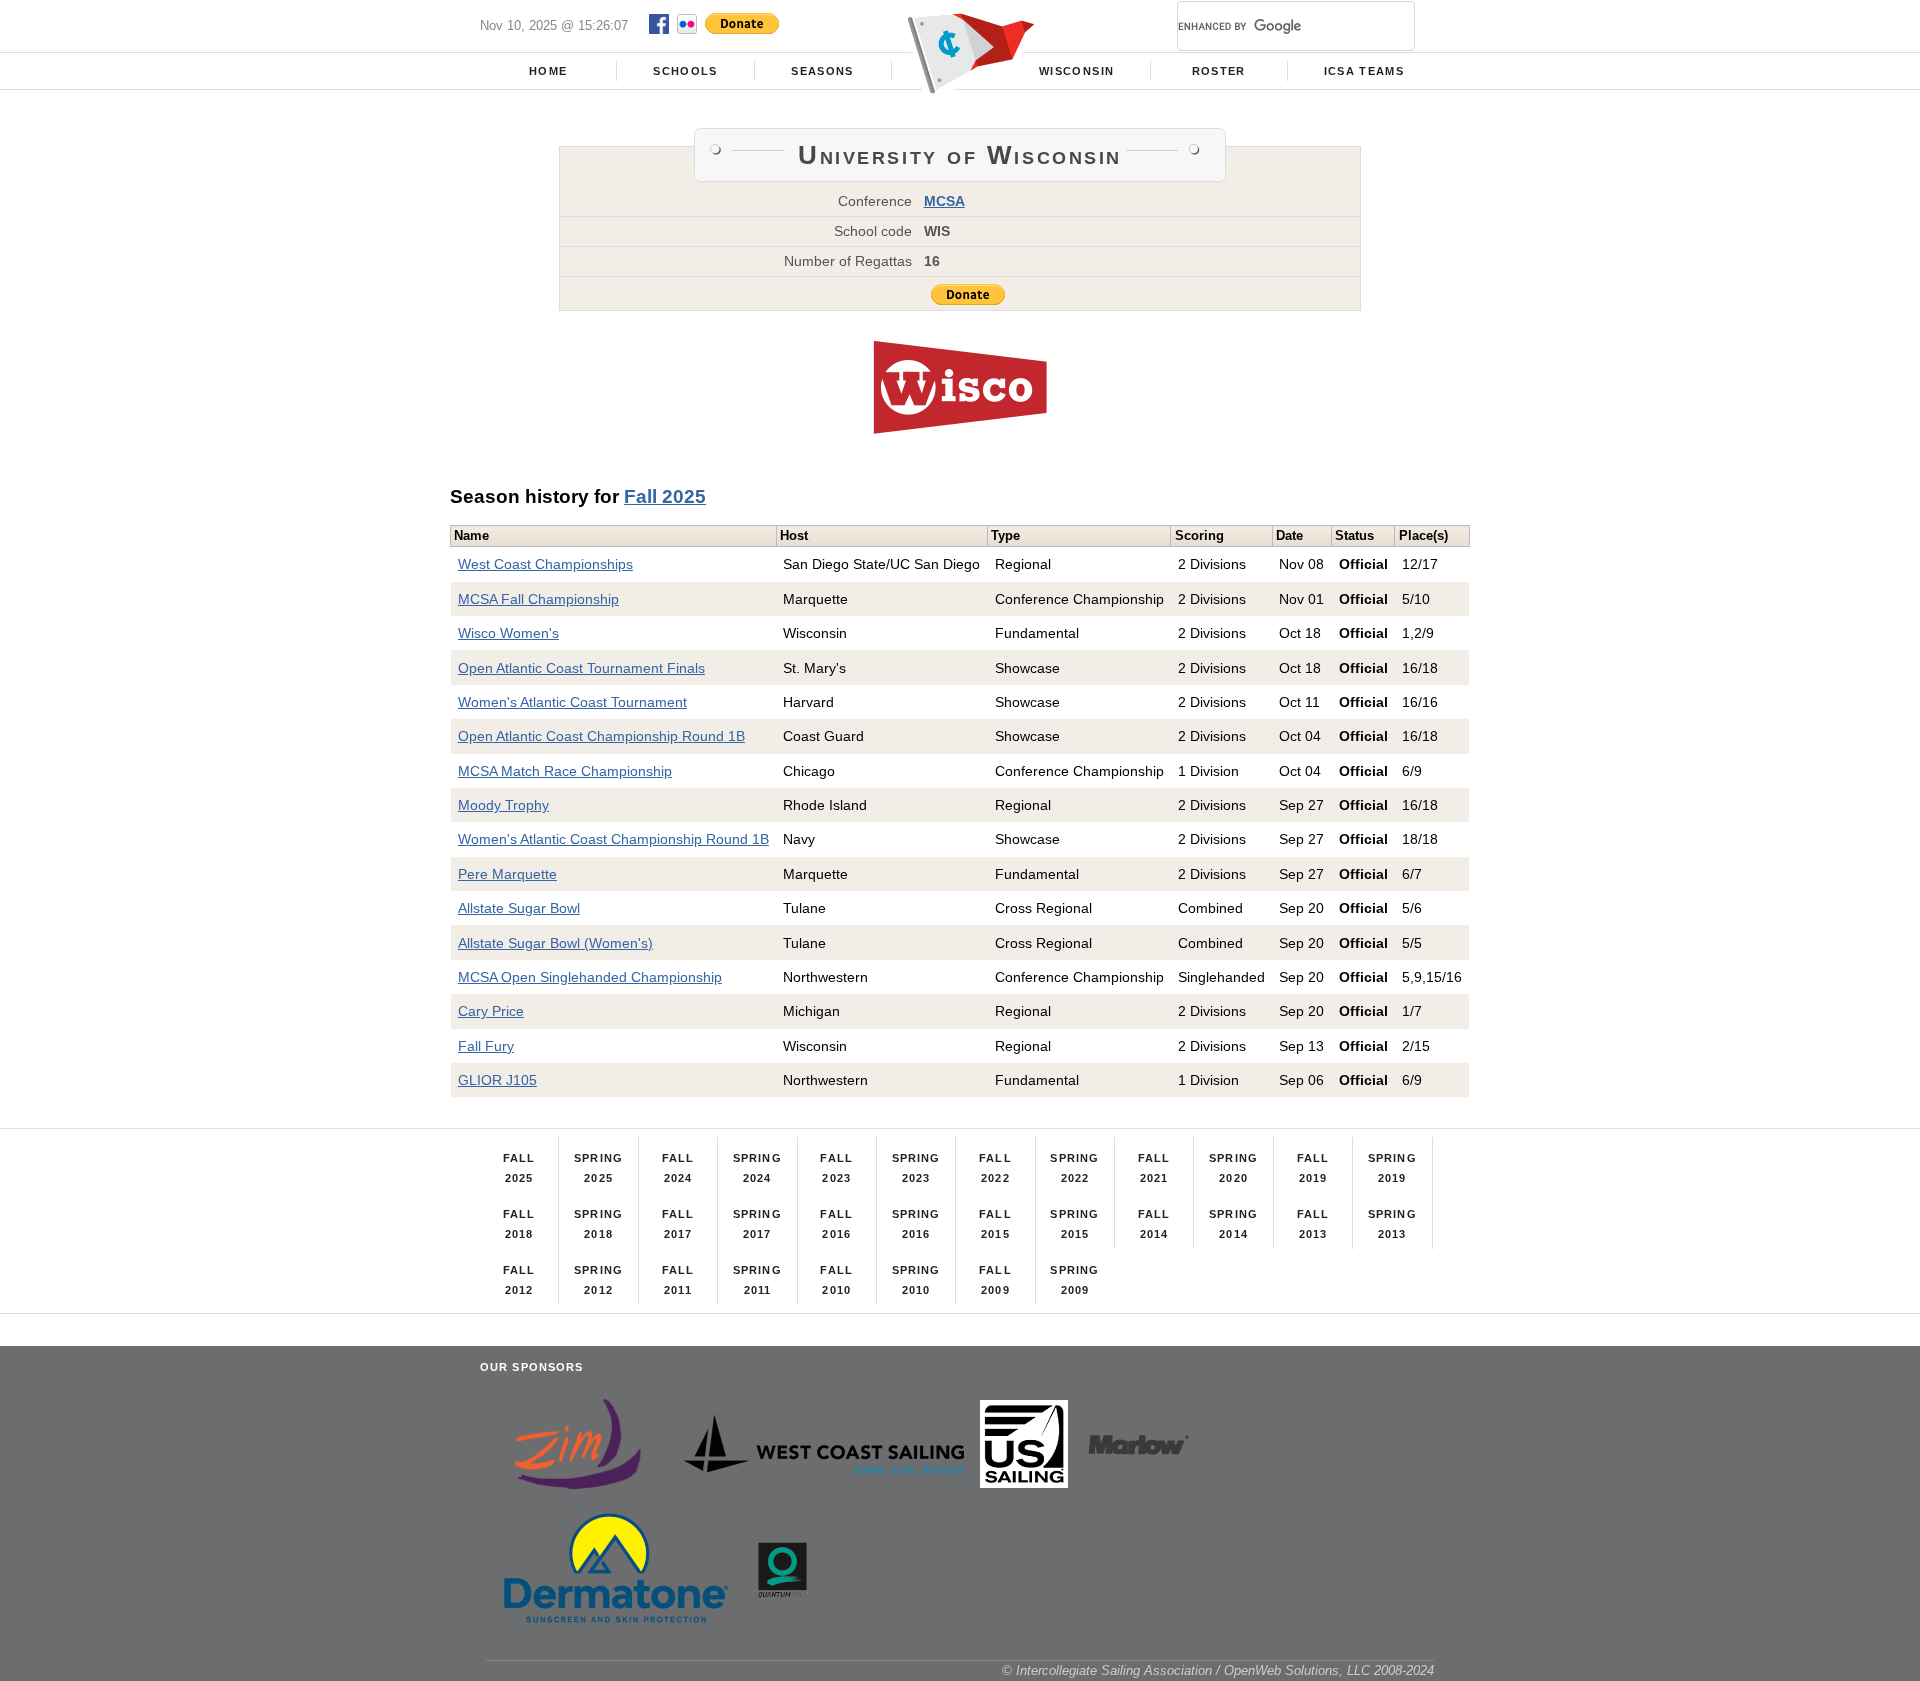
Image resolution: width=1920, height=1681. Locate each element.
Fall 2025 (665, 496)
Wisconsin (1076, 71)
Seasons (822, 71)
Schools (685, 71)
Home (548, 71)
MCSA (944, 201)
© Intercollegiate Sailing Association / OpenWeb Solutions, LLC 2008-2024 (1218, 1670)
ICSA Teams (1364, 71)
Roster (1219, 71)
